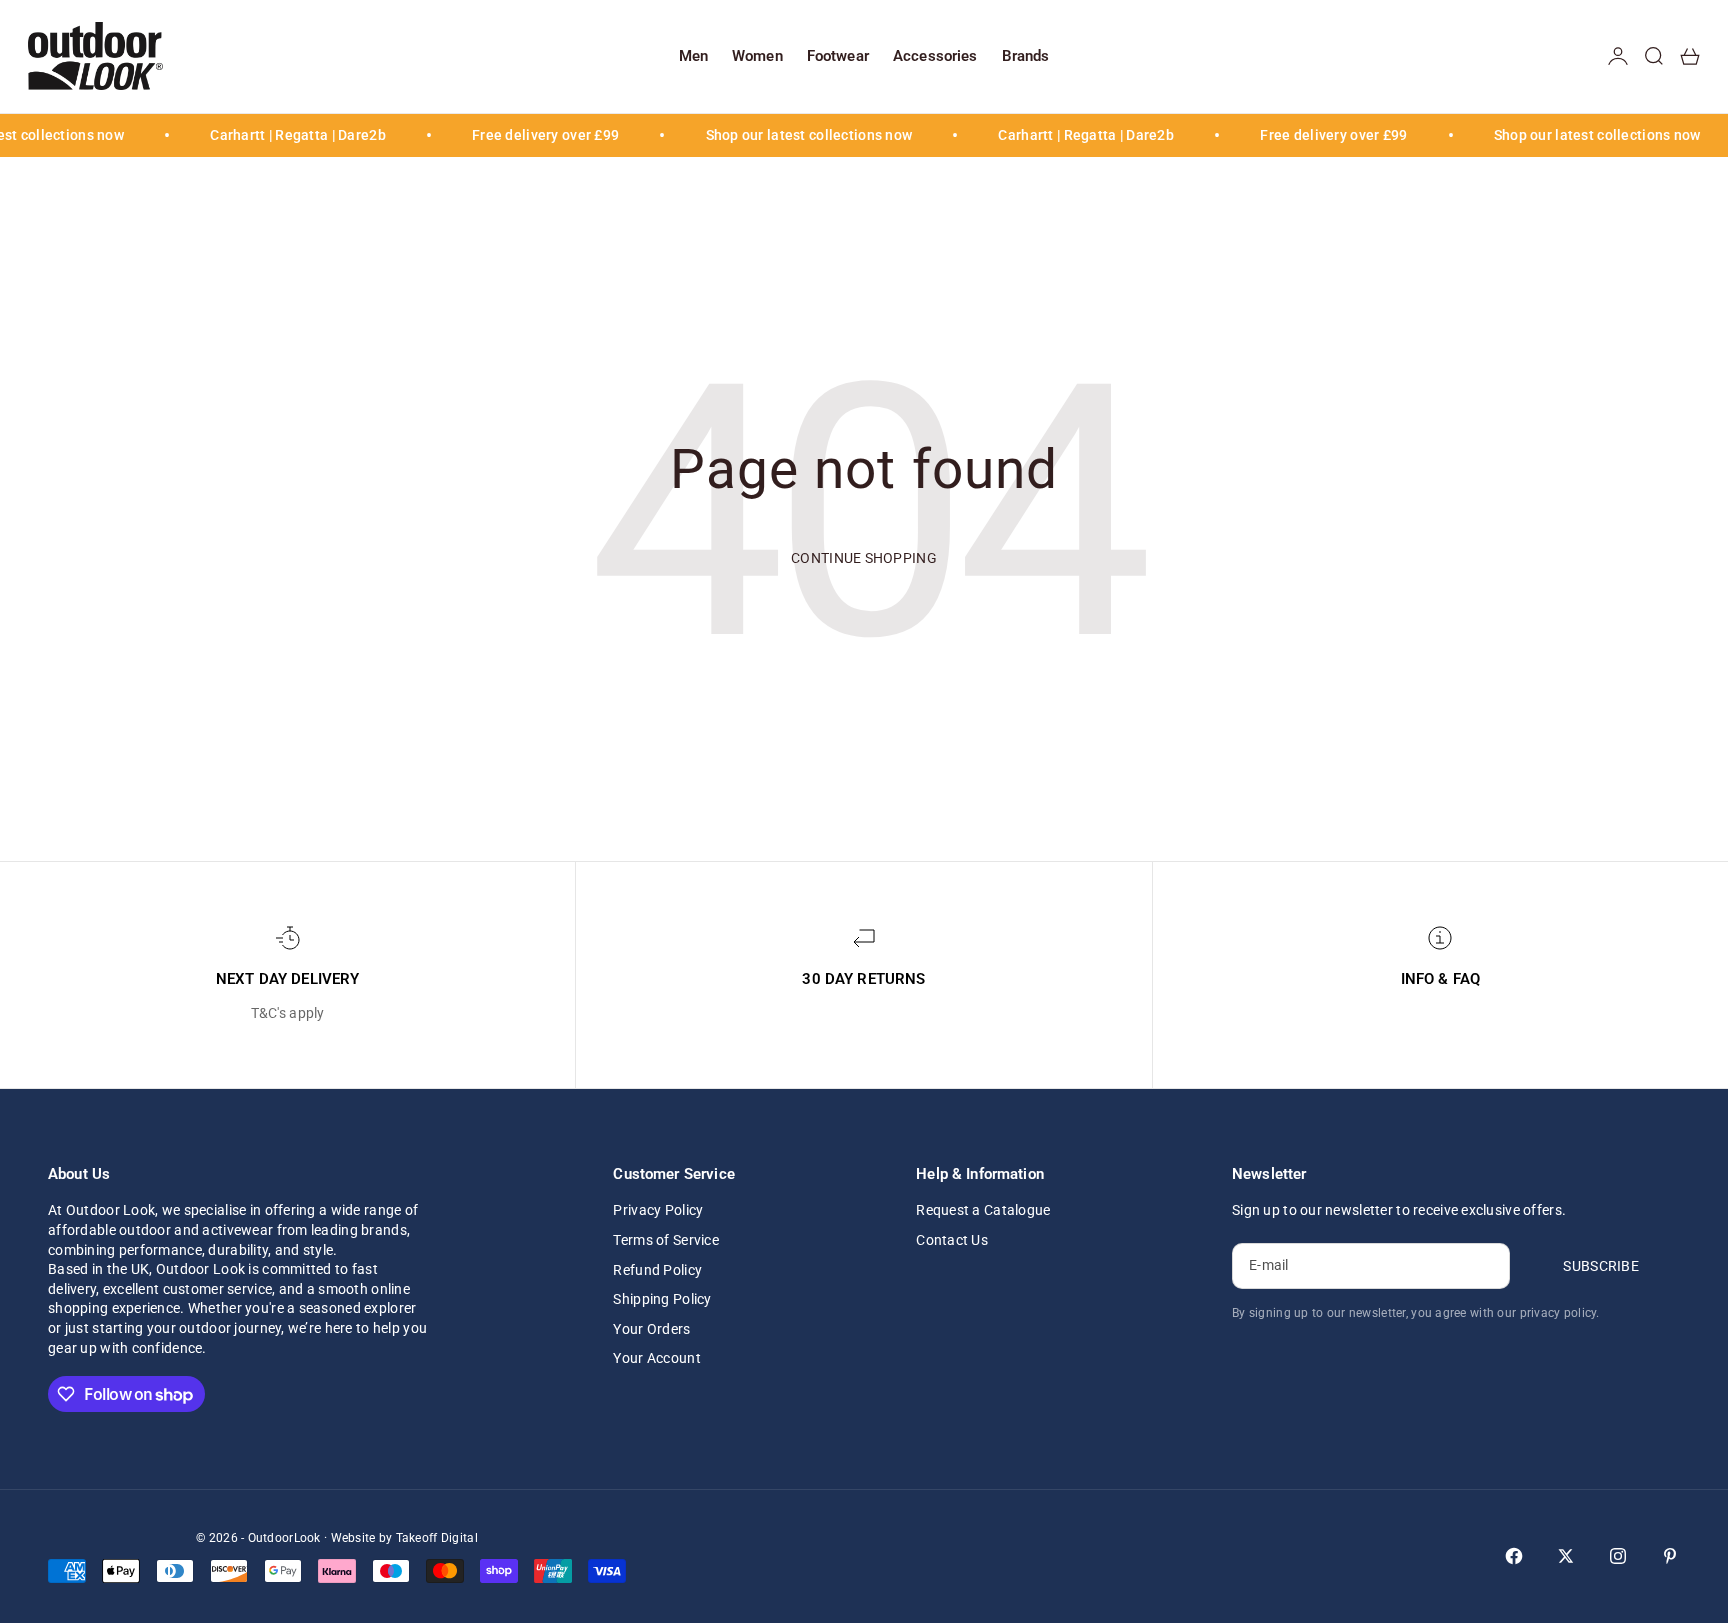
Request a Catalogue (983, 1210)
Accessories (935, 56)
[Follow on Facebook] (1514, 1556)
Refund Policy (657, 1270)
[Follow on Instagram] (1618, 1556)
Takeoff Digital (437, 1538)
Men (693, 56)
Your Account (656, 1358)
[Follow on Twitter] (1566, 1556)
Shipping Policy (662, 1299)
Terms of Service (665, 1240)
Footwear (838, 56)
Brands (1026, 56)
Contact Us (952, 1240)
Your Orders (651, 1329)
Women (757, 56)
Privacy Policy (658, 1210)
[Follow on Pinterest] (1670, 1556)
